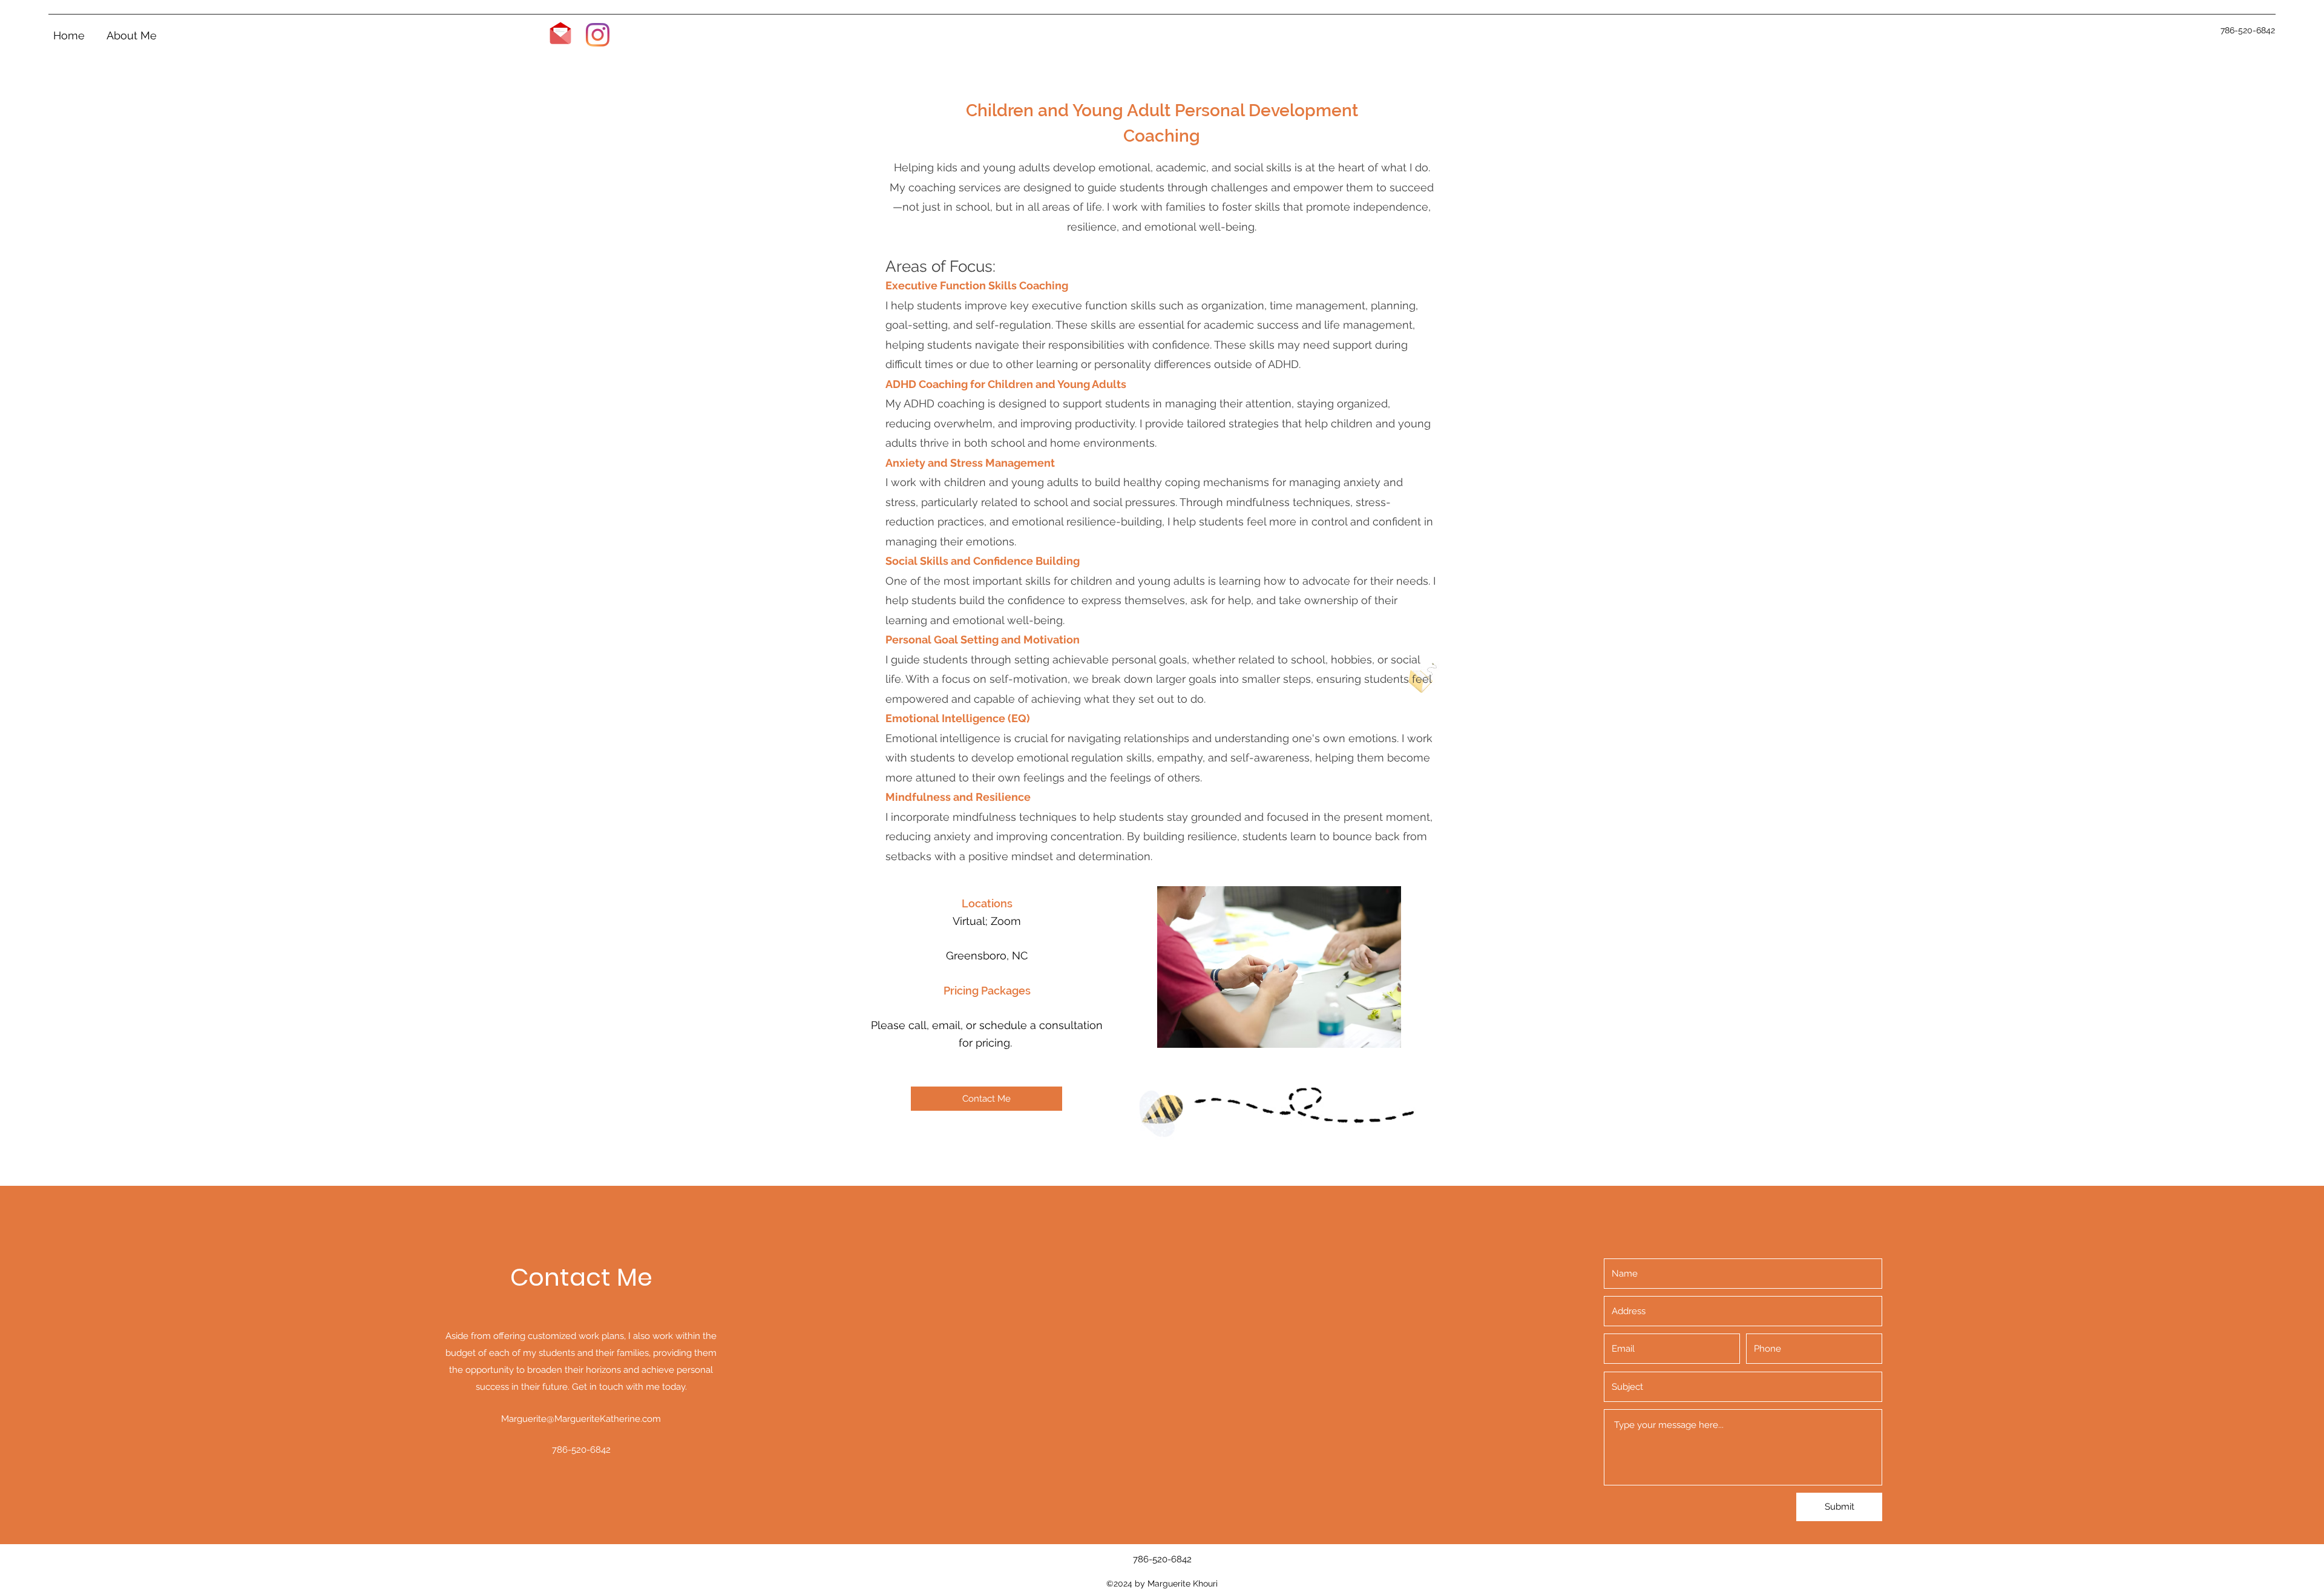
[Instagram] (598, 35)
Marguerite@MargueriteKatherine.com (581, 1419)
